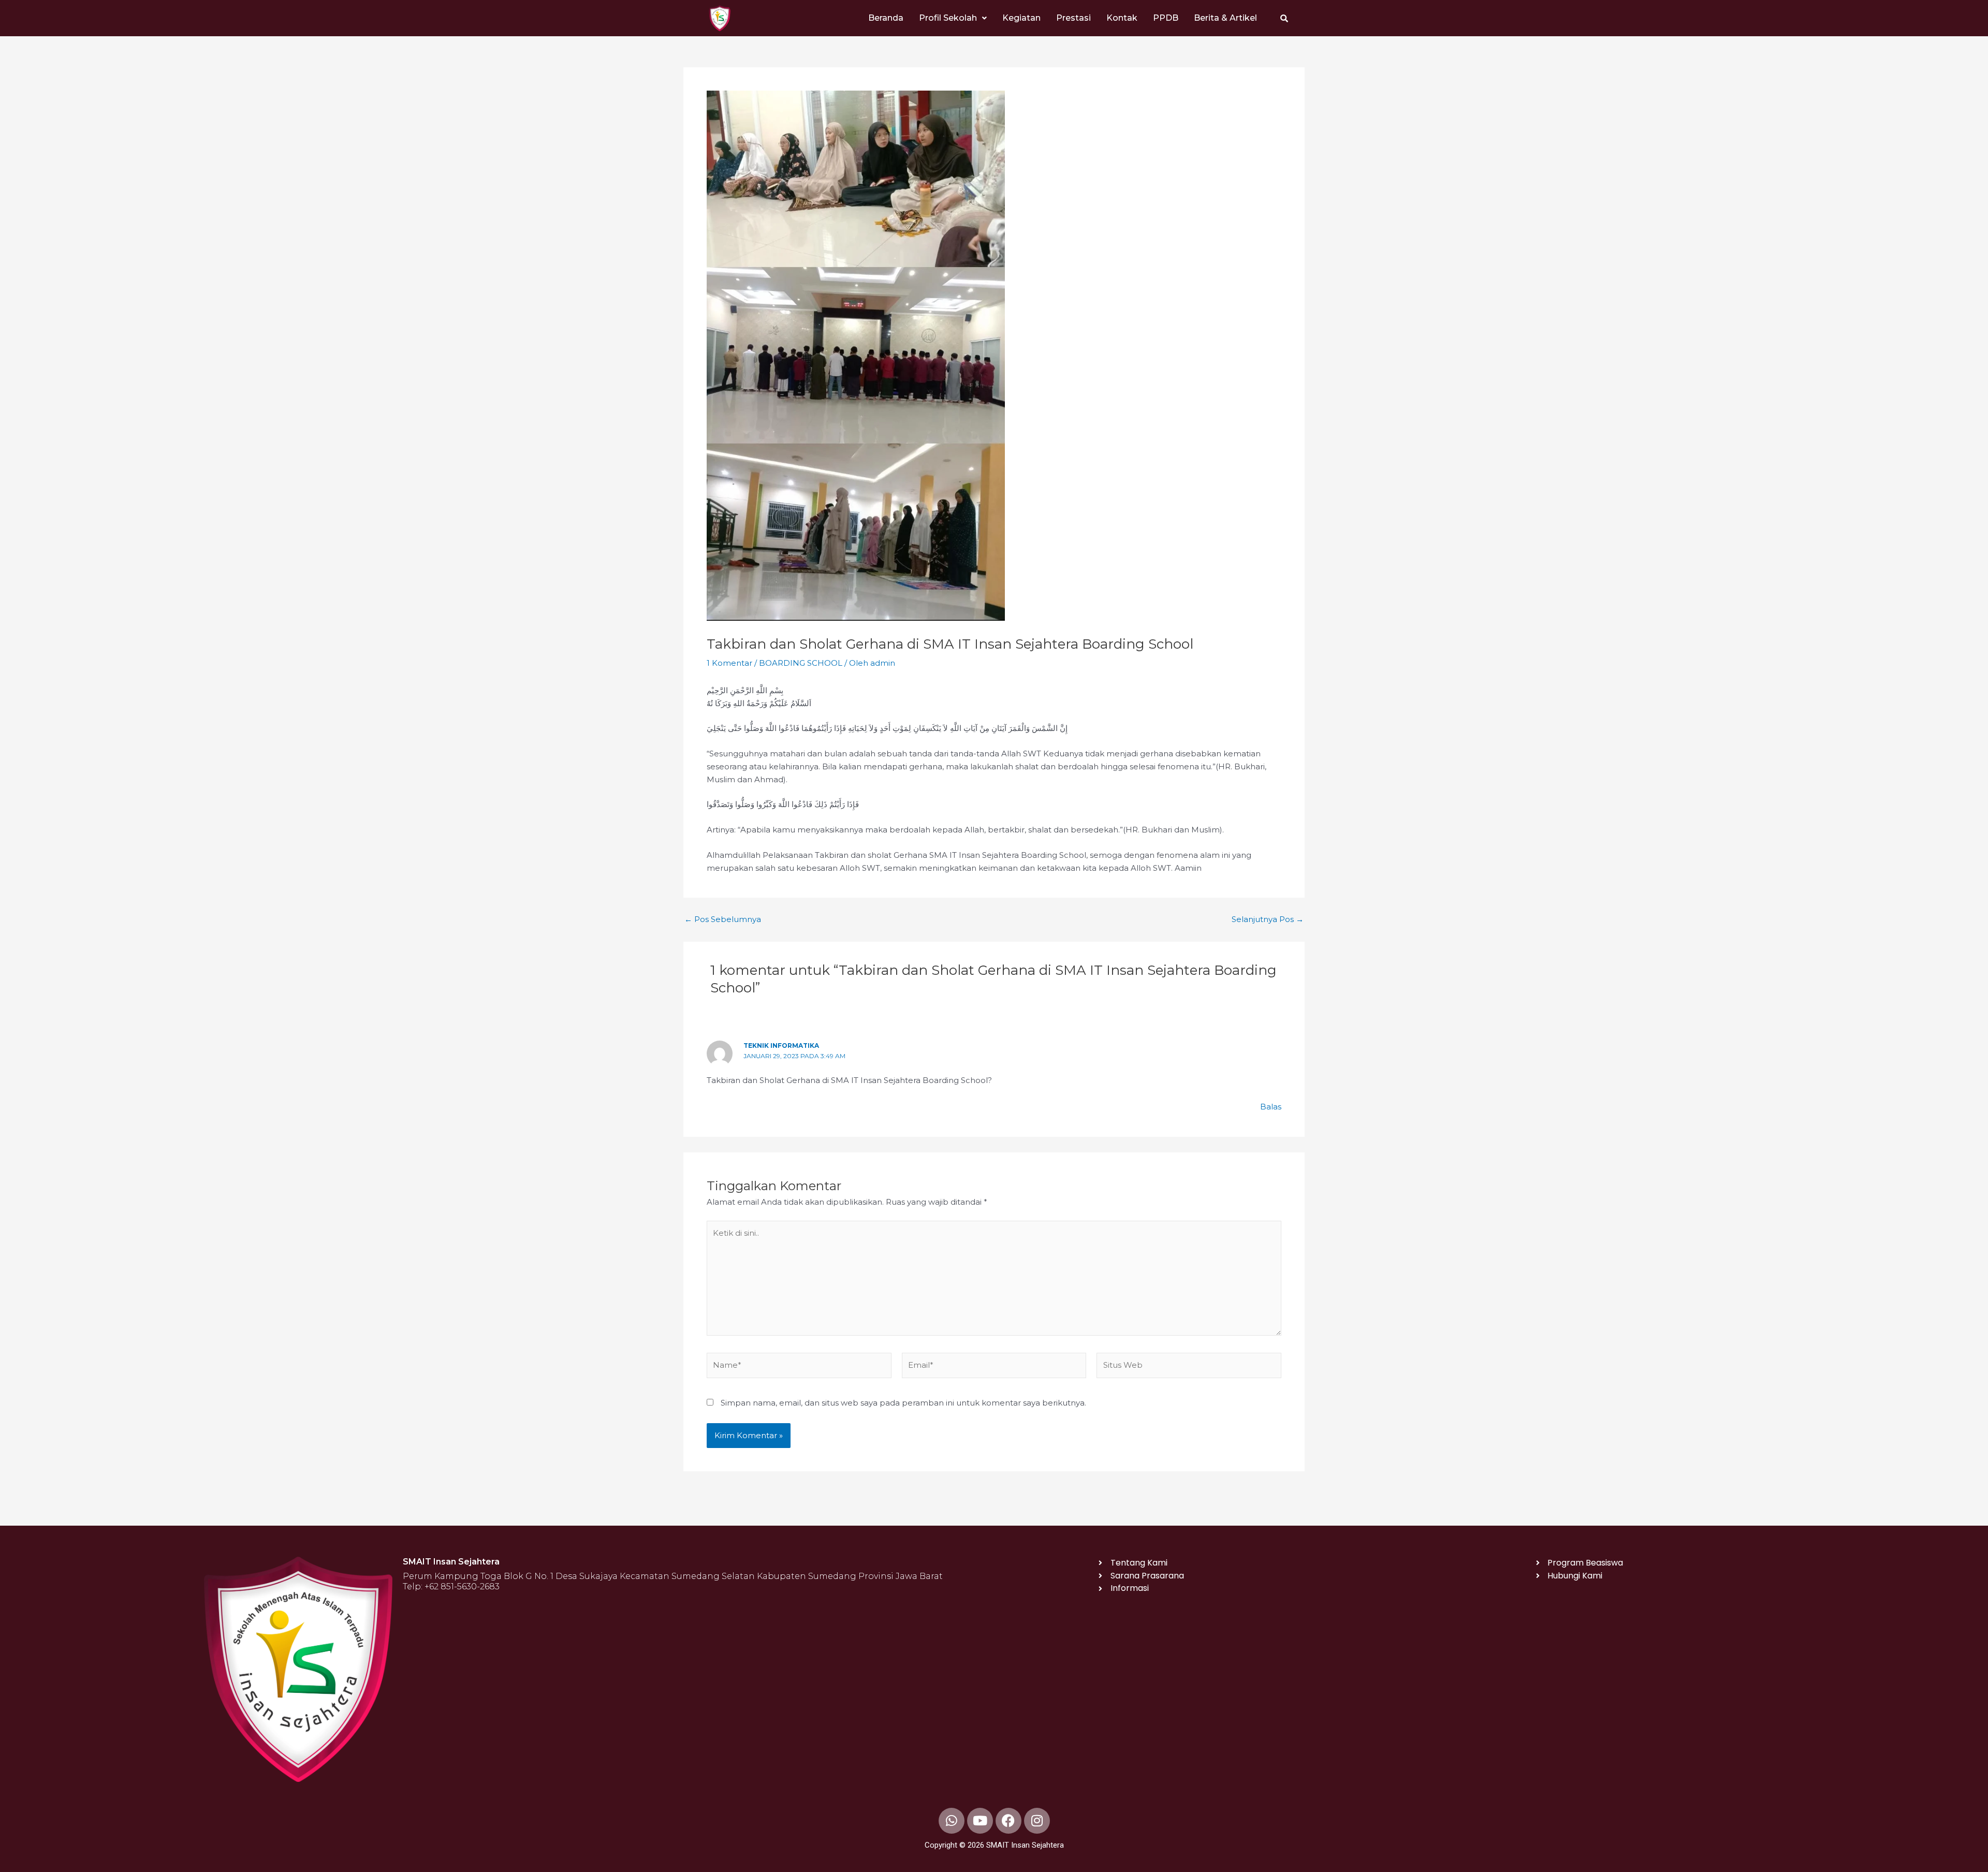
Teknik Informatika (781, 1045)
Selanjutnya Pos (1268, 919)
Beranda (886, 18)
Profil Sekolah (948, 18)
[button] (953, 18)
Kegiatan (1021, 18)
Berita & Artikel (1225, 18)
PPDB (1166, 18)
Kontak (1122, 18)
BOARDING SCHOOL (801, 663)
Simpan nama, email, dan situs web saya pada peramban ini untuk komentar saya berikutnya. (903, 1403)
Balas (1271, 1107)
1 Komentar (729, 663)
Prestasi (1073, 18)
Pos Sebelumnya (723, 919)
